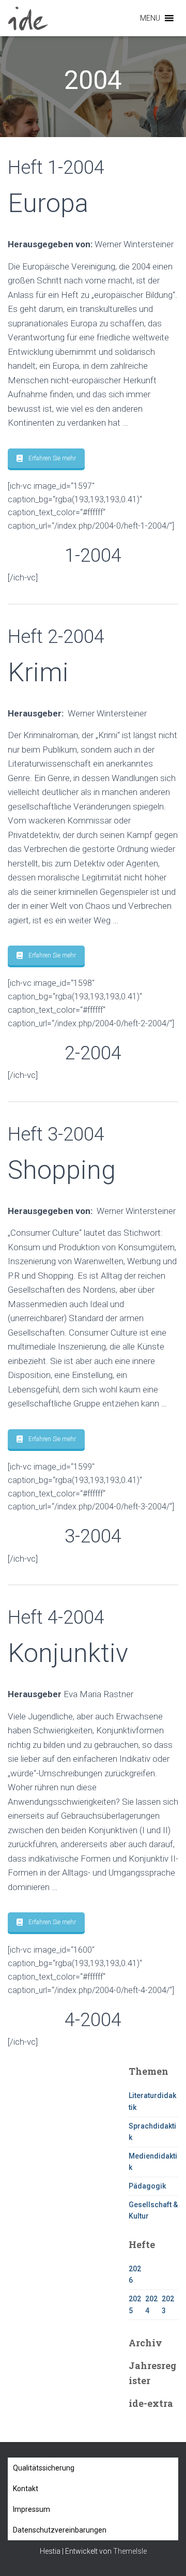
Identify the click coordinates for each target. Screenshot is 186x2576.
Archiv (145, 2343)
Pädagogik (147, 2186)
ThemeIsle (130, 2551)
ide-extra (151, 2403)
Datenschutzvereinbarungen (60, 2530)
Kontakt (26, 2489)
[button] (150, 18)
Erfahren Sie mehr (52, 458)
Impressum (32, 2509)
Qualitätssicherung (44, 2468)
